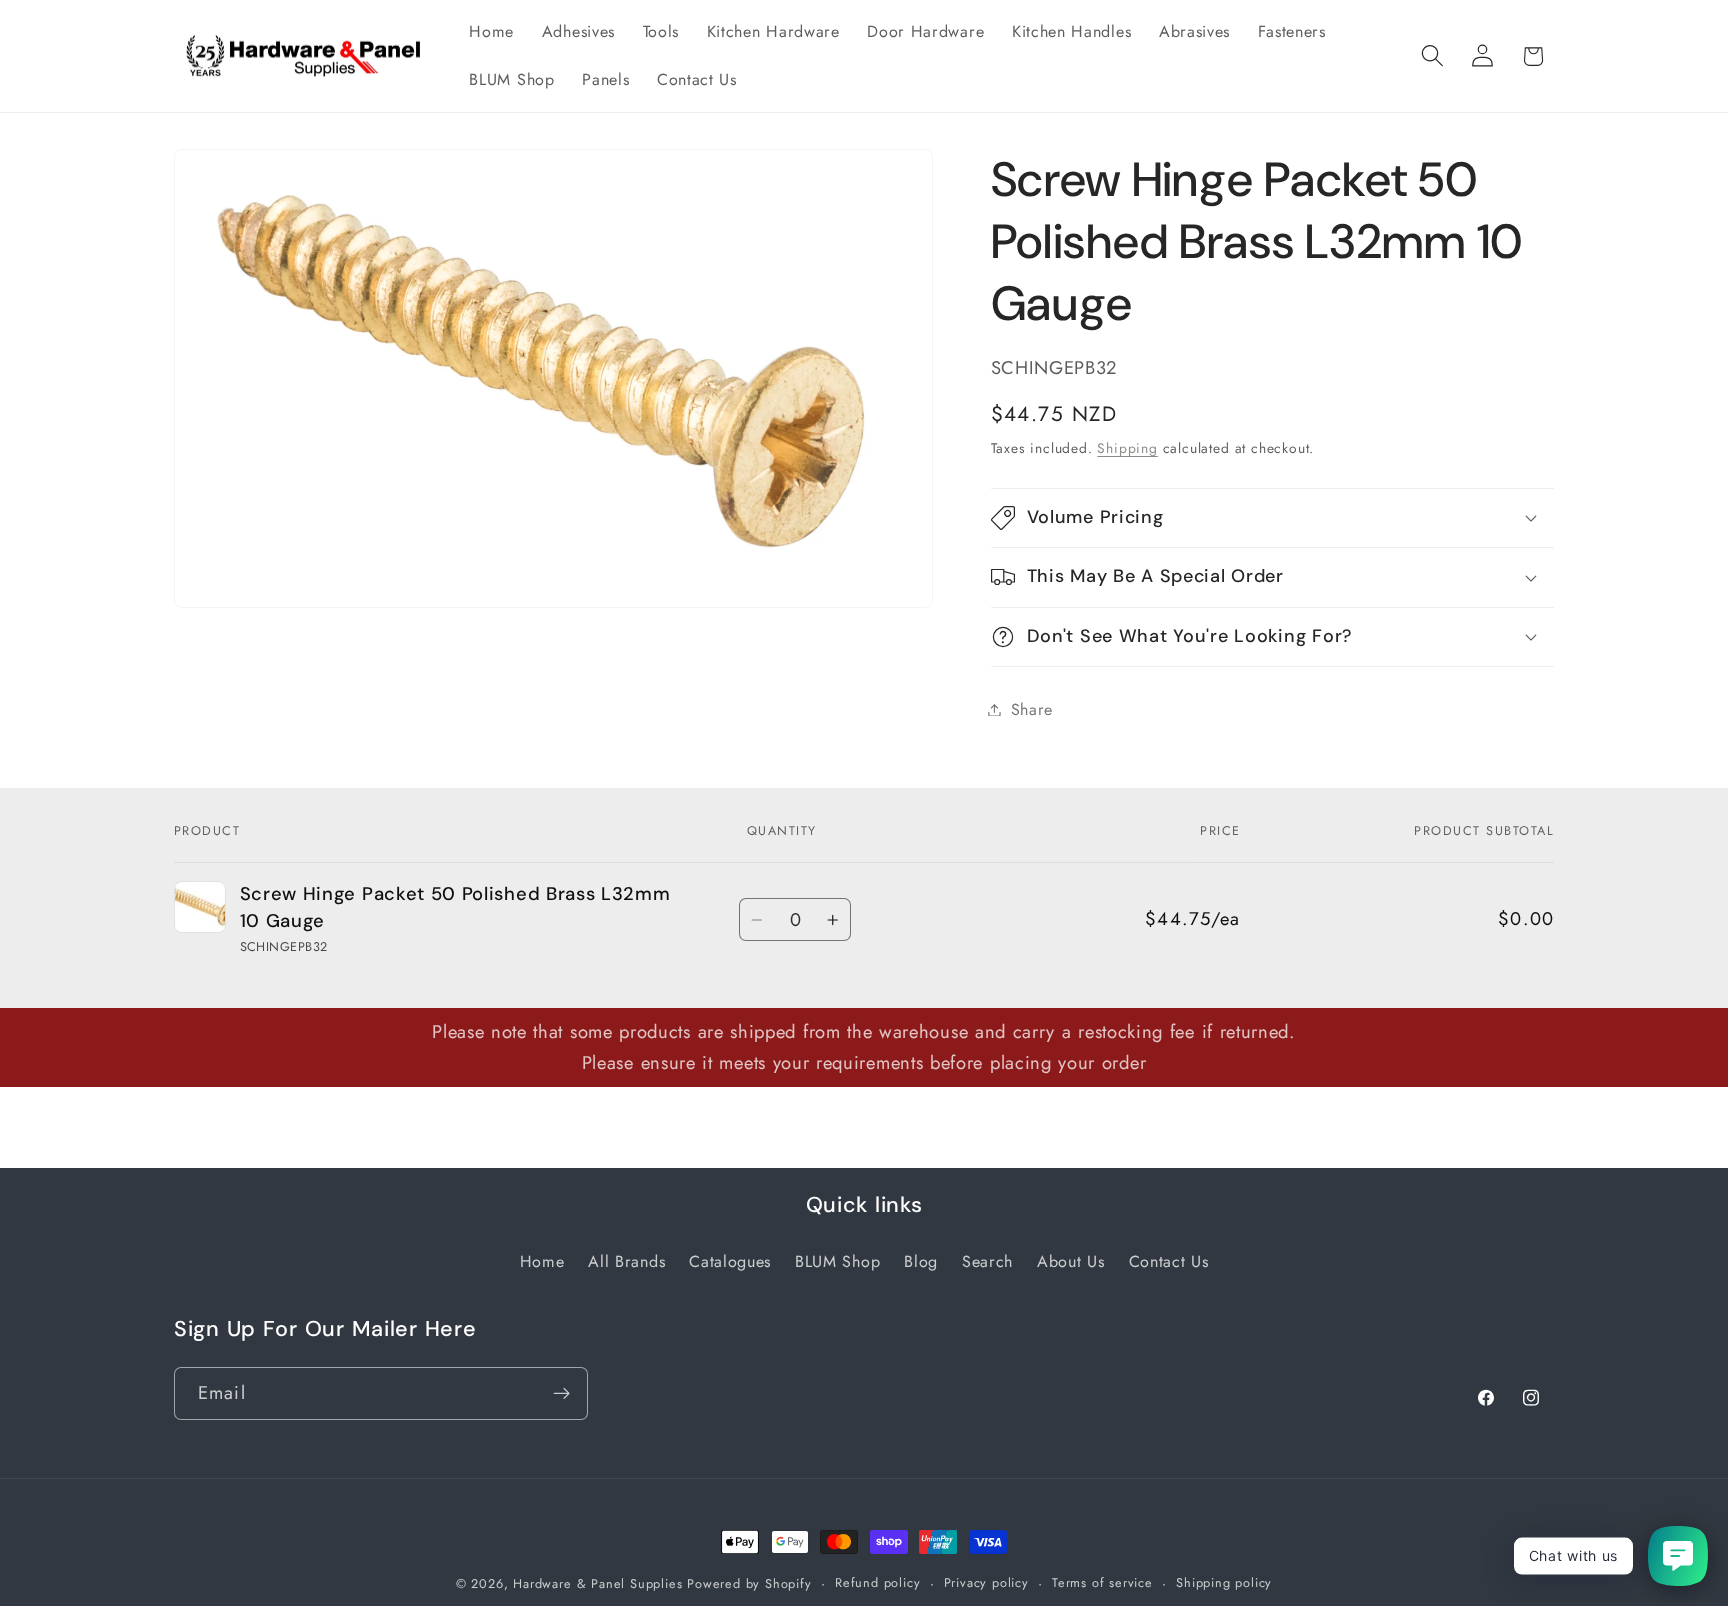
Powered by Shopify (749, 1583)
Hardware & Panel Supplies (597, 1583)
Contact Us (1169, 1261)
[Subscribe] (561, 1393)
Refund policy (877, 1582)
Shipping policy (1224, 1582)
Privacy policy (986, 1582)
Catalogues (730, 1261)
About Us (1071, 1261)
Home (542, 1261)
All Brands (626, 1261)
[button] (1432, 56)
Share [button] (1032, 709)
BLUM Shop (837, 1261)
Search (987, 1261)
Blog (921, 1261)
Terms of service (1102, 1582)
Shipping (1127, 447)
